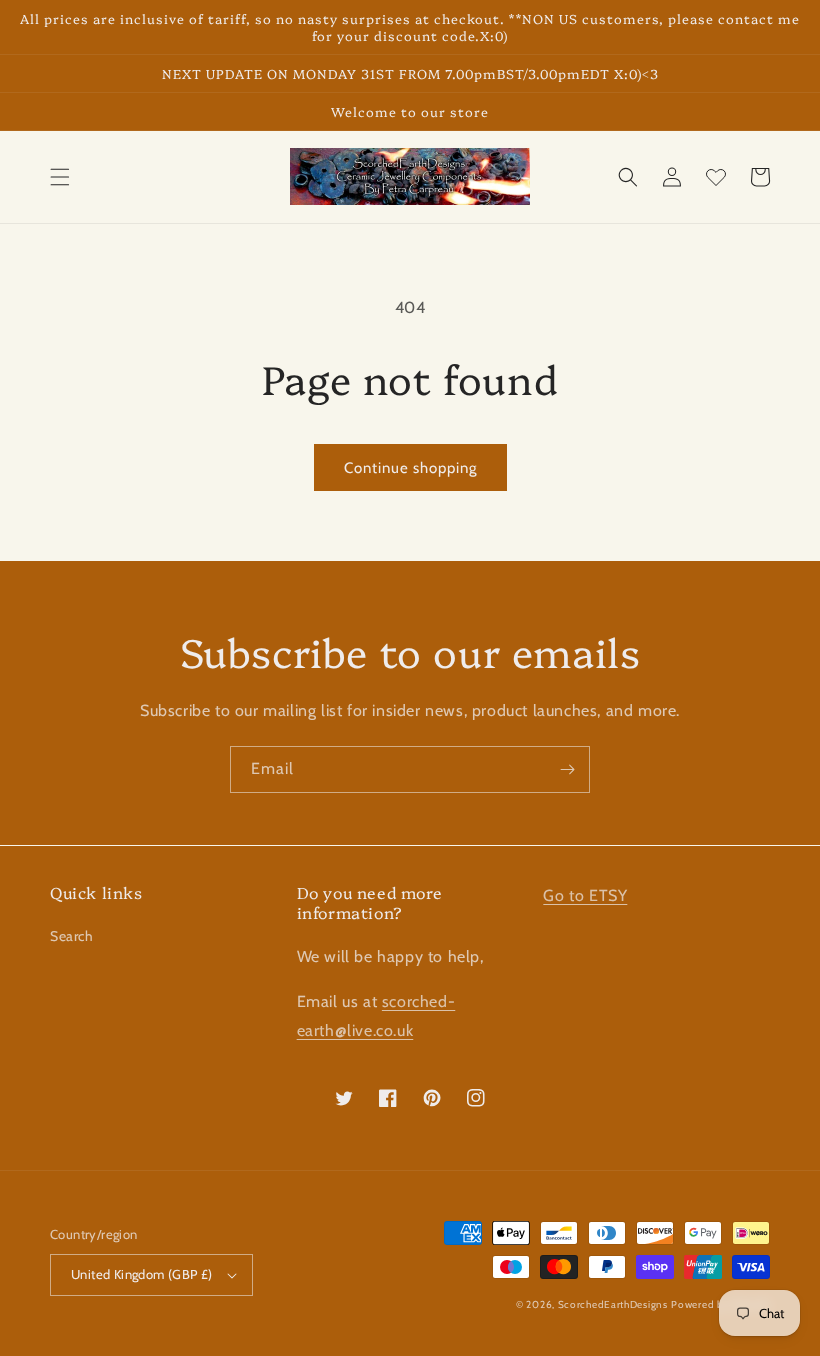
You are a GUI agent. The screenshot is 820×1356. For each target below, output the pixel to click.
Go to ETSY (585, 895)
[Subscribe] (567, 769)
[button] (60, 177)
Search (72, 936)
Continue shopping (410, 468)
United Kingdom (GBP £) (142, 1274)
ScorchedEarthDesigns (613, 1304)
